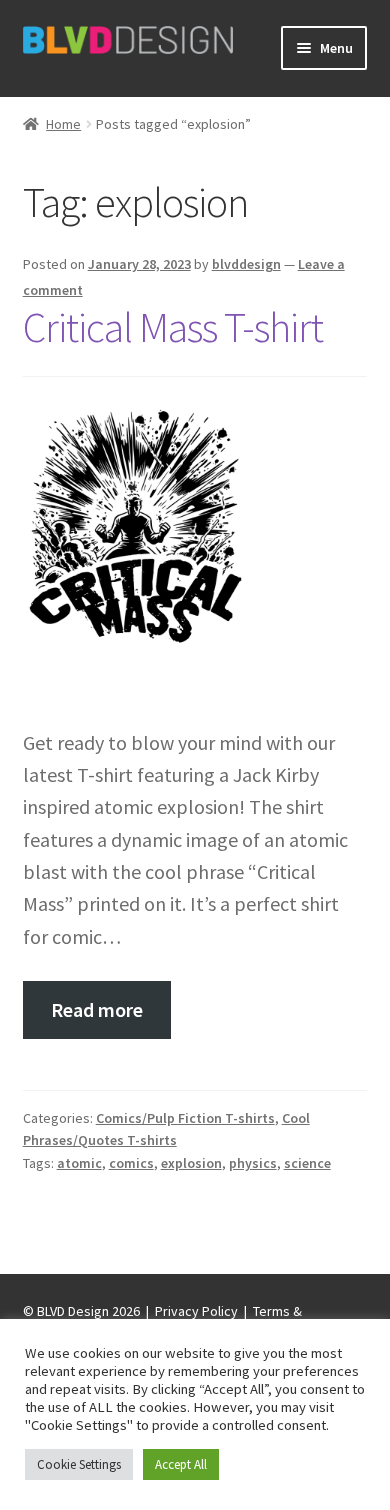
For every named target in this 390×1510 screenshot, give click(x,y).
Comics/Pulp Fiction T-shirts (185, 1118)
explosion (191, 1163)
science (307, 1163)
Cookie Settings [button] (79, 1464)
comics (131, 1163)
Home (63, 124)
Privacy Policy (196, 1311)
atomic (79, 1163)
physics (253, 1163)
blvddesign (246, 264)
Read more (97, 1009)
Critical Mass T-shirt (173, 327)
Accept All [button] (181, 1464)
